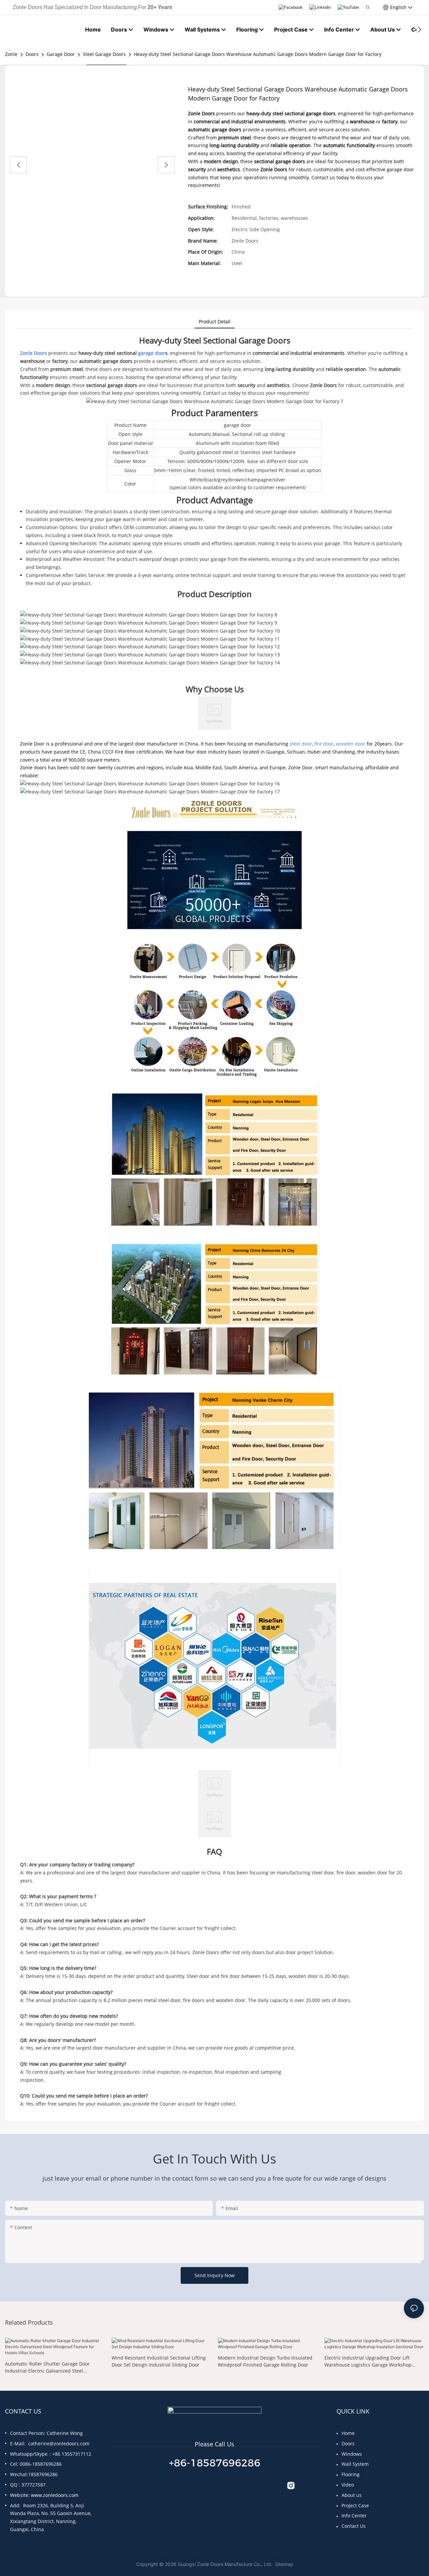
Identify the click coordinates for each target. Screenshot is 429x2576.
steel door (301, 744)
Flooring (351, 2474)
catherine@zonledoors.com (59, 2443)
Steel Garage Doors (104, 54)
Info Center (354, 2516)
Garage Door (61, 54)
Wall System (355, 2464)
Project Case (355, 2505)
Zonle (11, 54)
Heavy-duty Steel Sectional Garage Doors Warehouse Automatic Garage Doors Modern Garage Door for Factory (258, 54)
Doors (32, 54)
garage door (152, 353)
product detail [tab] (215, 321)
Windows (352, 2454)
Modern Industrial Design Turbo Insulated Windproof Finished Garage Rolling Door (265, 2361)
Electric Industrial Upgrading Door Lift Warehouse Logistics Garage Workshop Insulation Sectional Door (368, 2361)
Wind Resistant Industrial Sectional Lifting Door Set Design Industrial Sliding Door (159, 2361)
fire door (324, 744)
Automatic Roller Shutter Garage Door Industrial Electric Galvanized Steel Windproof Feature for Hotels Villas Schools (53, 2367)
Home (348, 2433)
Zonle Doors (34, 353)
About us (352, 2495)
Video (348, 2485)
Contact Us (354, 2526)
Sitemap (284, 2564)
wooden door (351, 744)
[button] (419, 29)
